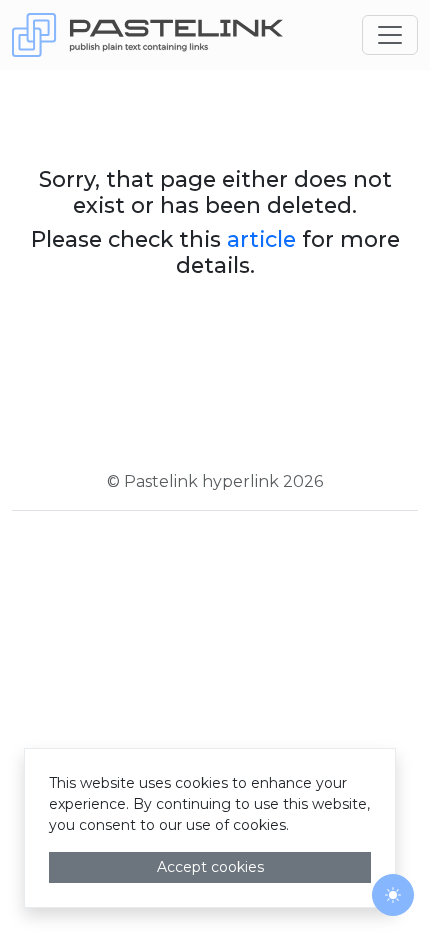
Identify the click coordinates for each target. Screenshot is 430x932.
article (261, 239)
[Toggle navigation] (390, 35)
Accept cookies (210, 867)
